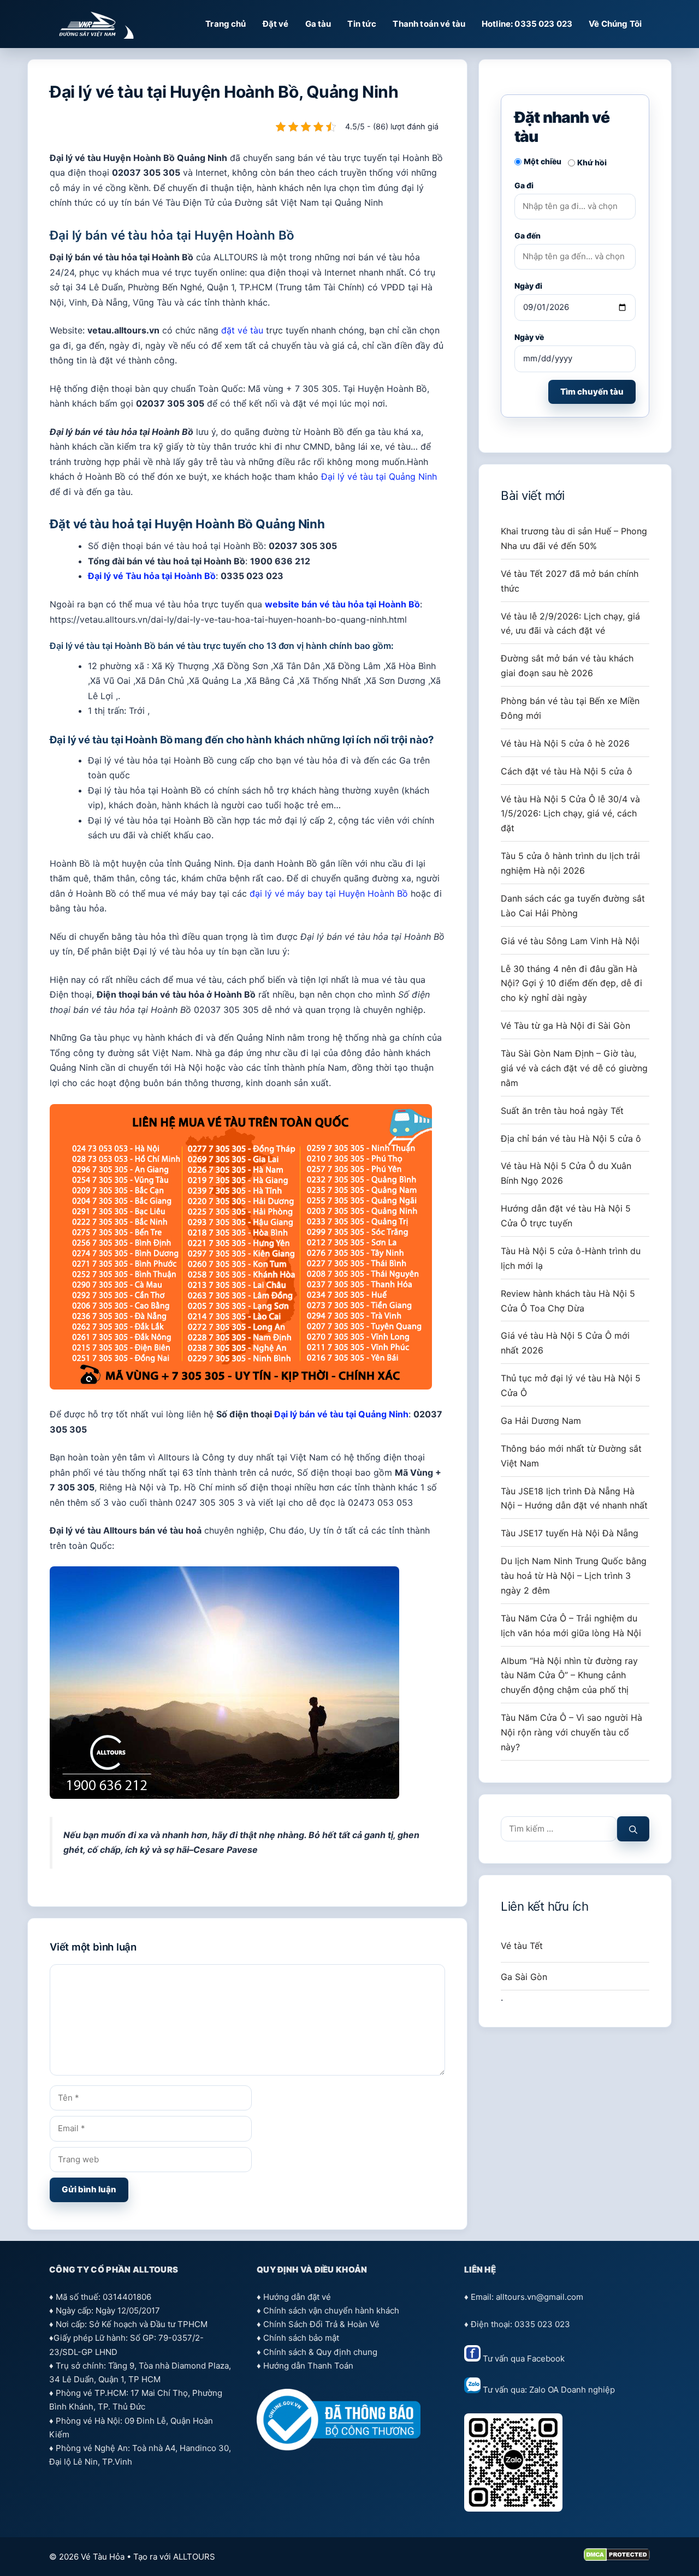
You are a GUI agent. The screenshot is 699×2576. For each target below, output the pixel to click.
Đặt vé (276, 24)
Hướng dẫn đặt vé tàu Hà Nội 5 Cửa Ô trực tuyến (566, 1216)
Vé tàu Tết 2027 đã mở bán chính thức (570, 581)
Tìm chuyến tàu (592, 392)
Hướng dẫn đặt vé (297, 2297)
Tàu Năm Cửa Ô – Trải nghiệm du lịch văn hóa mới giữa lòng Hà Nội (571, 1626)
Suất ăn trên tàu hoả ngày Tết (562, 1111)
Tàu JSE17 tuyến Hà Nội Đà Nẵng (570, 1533)
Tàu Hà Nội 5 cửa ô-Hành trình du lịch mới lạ (571, 1258)
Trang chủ (226, 24)
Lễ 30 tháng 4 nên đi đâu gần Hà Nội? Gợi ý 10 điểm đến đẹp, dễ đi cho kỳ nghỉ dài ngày (571, 983)
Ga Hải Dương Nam (541, 1421)
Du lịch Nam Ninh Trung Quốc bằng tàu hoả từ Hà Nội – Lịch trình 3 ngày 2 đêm (574, 1576)
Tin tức (362, 24)
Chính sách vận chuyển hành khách (331, 2310)
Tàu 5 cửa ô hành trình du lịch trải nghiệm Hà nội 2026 (570, 863)
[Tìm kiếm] (633, 1829)
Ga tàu (318, 24)
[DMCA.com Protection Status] (617, 2558)
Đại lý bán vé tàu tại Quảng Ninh (341, 1414)
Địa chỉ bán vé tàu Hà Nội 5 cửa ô (571, 1138)
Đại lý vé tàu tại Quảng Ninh (379, 476)
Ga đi (524, 185)
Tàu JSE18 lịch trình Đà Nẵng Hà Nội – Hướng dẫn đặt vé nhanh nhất (574, 1498)
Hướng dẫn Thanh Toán (308, 2366)
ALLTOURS (194, 2557)
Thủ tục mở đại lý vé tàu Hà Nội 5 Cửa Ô (571, 1385)
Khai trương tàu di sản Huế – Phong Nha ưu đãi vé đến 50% (574, 538)
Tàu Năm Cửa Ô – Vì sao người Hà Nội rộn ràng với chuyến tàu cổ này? (571, 1732)
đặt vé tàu (242, 330)
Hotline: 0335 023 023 (527, 24)
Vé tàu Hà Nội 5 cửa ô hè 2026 (565, 743)
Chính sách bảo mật (301, 2338)
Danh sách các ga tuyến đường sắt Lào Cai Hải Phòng (573, 906)
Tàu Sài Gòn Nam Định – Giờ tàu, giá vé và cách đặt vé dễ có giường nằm (574, 1068)
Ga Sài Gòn (524, 1977)
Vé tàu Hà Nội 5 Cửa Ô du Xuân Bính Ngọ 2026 (566, 1173)
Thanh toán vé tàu (429, 24)
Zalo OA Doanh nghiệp (572, 2390)
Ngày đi (528, 286)
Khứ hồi (592, 162)
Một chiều (543, 161)
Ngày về (529, 337)
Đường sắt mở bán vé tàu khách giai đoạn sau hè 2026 (567, 666)
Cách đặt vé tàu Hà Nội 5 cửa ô (567, 771)
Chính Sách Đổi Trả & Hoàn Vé (321, 2324)
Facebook (546, 2359)
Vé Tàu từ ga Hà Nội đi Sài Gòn (565, 1025)
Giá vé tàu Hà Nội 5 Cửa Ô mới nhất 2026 (565, 1343)
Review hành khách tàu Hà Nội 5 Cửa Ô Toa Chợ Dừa (568, 1301)
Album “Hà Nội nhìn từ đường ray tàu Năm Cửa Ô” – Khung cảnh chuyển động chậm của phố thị (569, 1675)
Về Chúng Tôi (615, 24)
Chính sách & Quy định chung (320, 2352)
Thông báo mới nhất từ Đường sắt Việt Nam (571, 1456)
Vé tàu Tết (522, 1946)
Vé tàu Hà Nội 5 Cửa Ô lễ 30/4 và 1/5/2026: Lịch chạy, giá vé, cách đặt (570, 814)
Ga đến (528, 235)
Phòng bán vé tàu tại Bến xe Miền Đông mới (570, 708)
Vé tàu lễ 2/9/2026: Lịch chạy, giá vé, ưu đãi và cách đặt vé (570, 624)
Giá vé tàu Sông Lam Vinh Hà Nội (570, 941)
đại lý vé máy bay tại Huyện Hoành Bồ (329, 893)
